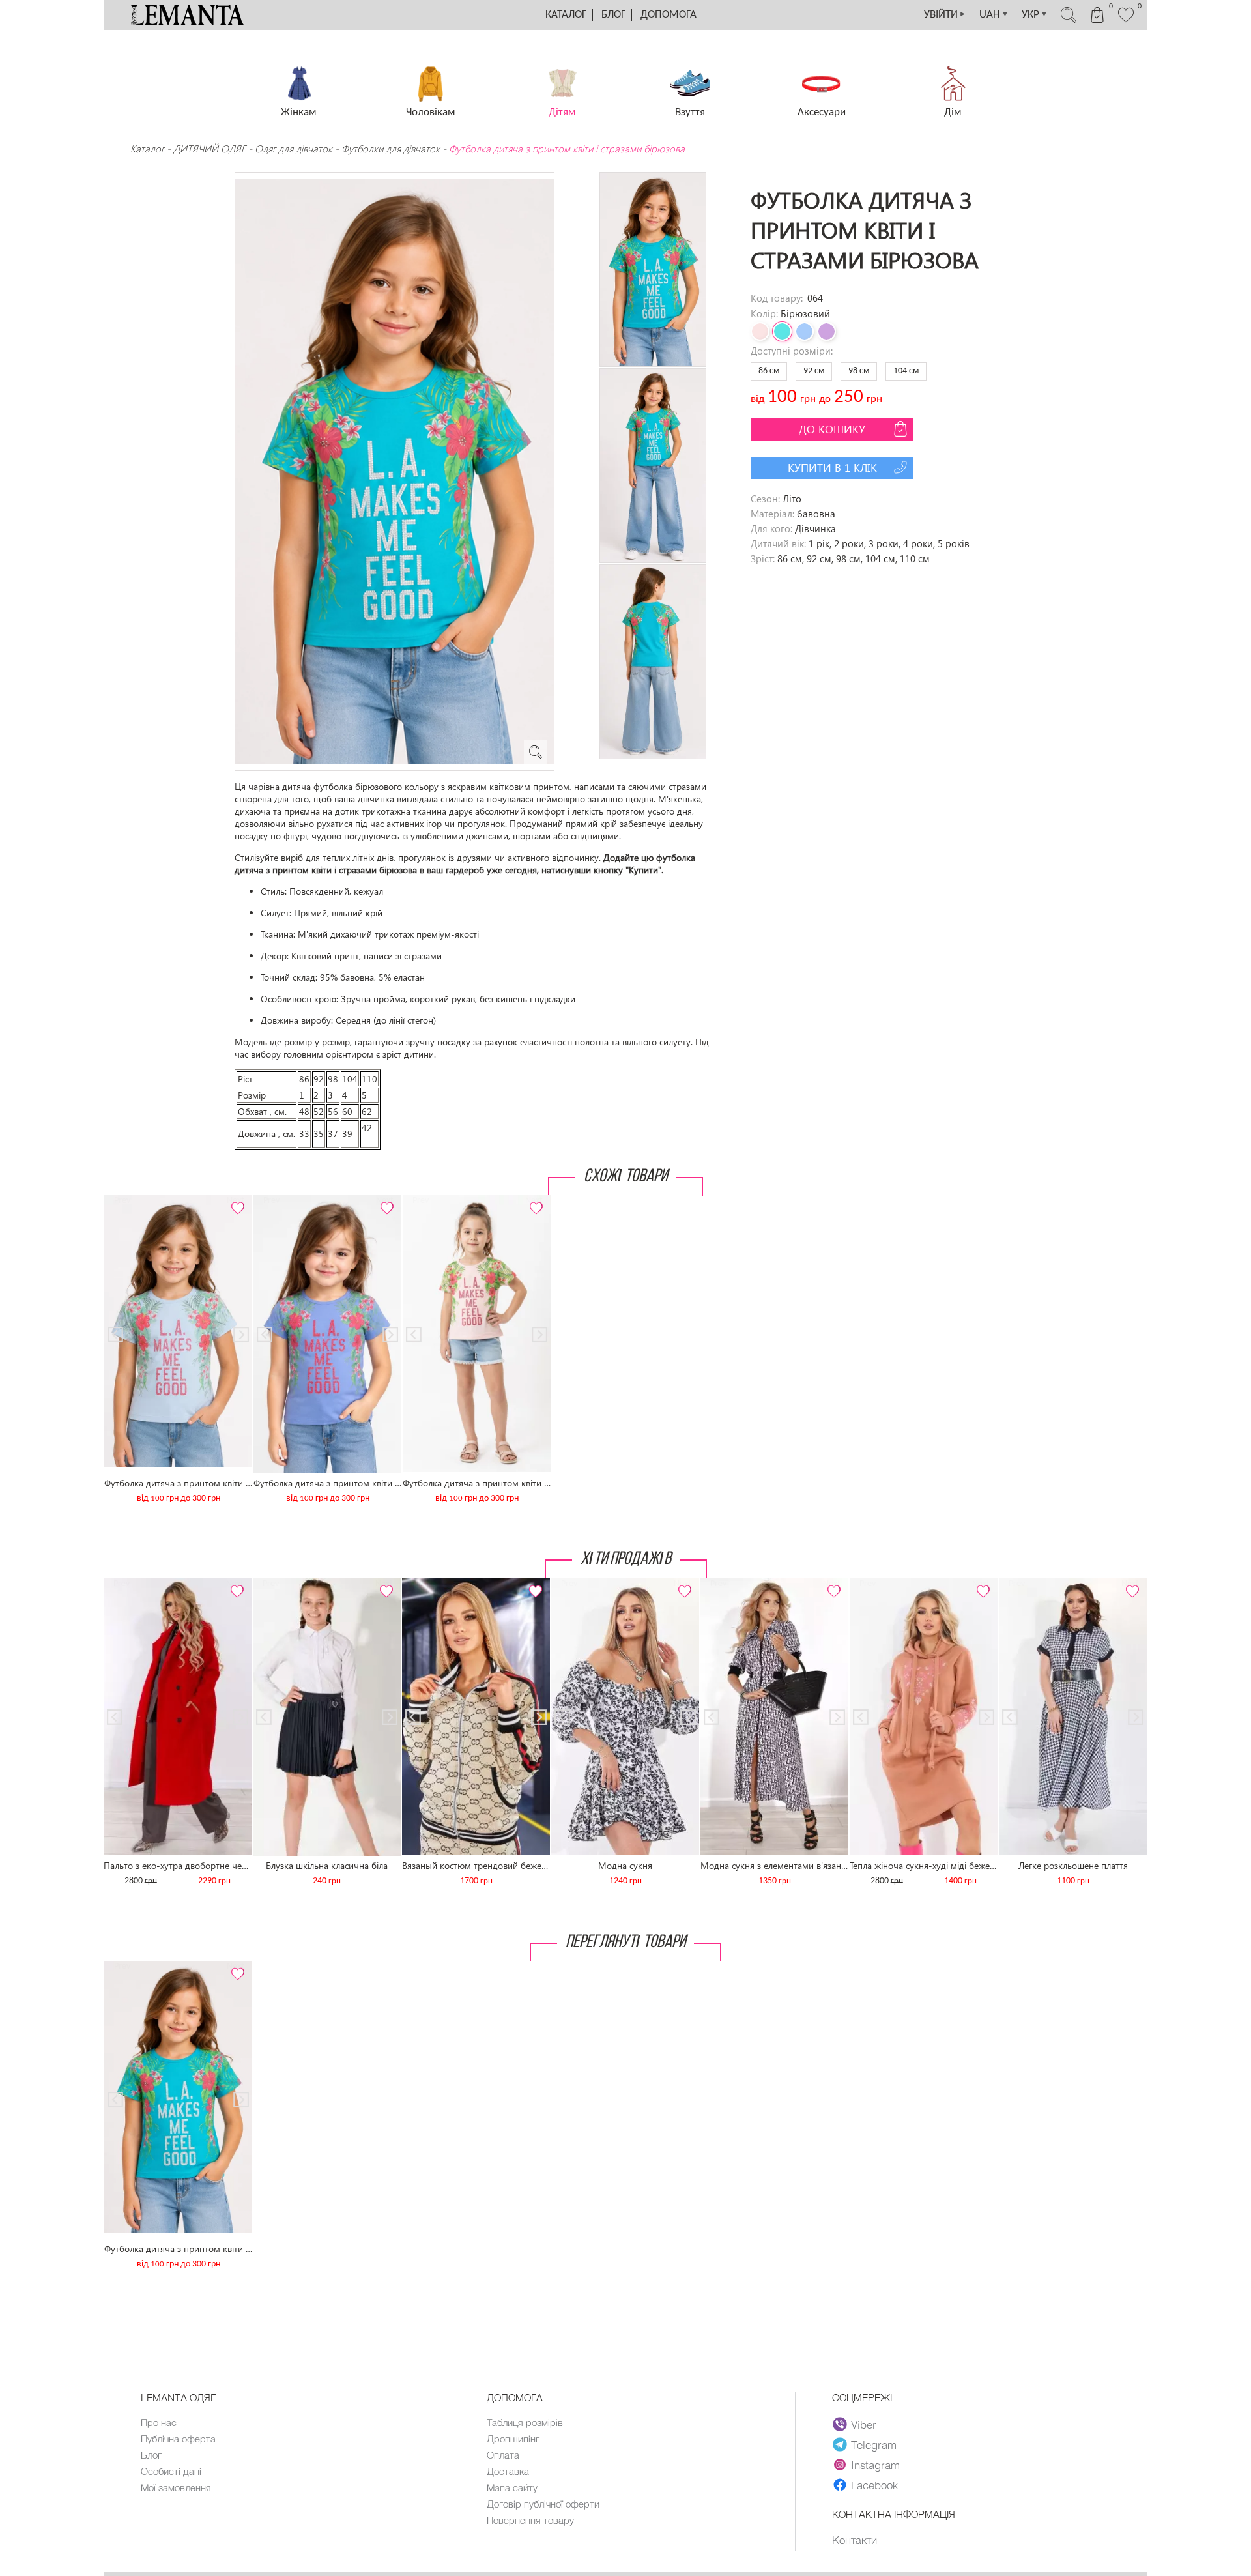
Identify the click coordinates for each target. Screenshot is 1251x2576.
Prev (122, 1201)
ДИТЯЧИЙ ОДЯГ (209, 149)
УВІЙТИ (945, 15)
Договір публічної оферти (543, 2504)
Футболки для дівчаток (391, 149)
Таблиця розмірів (525, 2422)
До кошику (832, 429)
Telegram (874, 2444)
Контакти (855, 2540)
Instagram (875, 2465)
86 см (769, 371)
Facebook (874, 2485)
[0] (1126, 21)
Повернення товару (530, 2520)
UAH (994, 15)
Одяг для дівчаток (294, 149)
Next (235, 1201)
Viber (864, 2424)
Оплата (503, 2455)
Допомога (669, 15)
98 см (859, 371)
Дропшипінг (513, 2439)
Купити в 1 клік (832, 468)
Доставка (508, 2471)
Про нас (159, 2422)
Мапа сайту (512, 2487)
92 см (814, 371)
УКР (1035, 15)
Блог (613, 15)
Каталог (566, 15)
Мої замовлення (176, 2487)
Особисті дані (171, 2471)
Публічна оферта (178, 2439)
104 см (906, 371)
